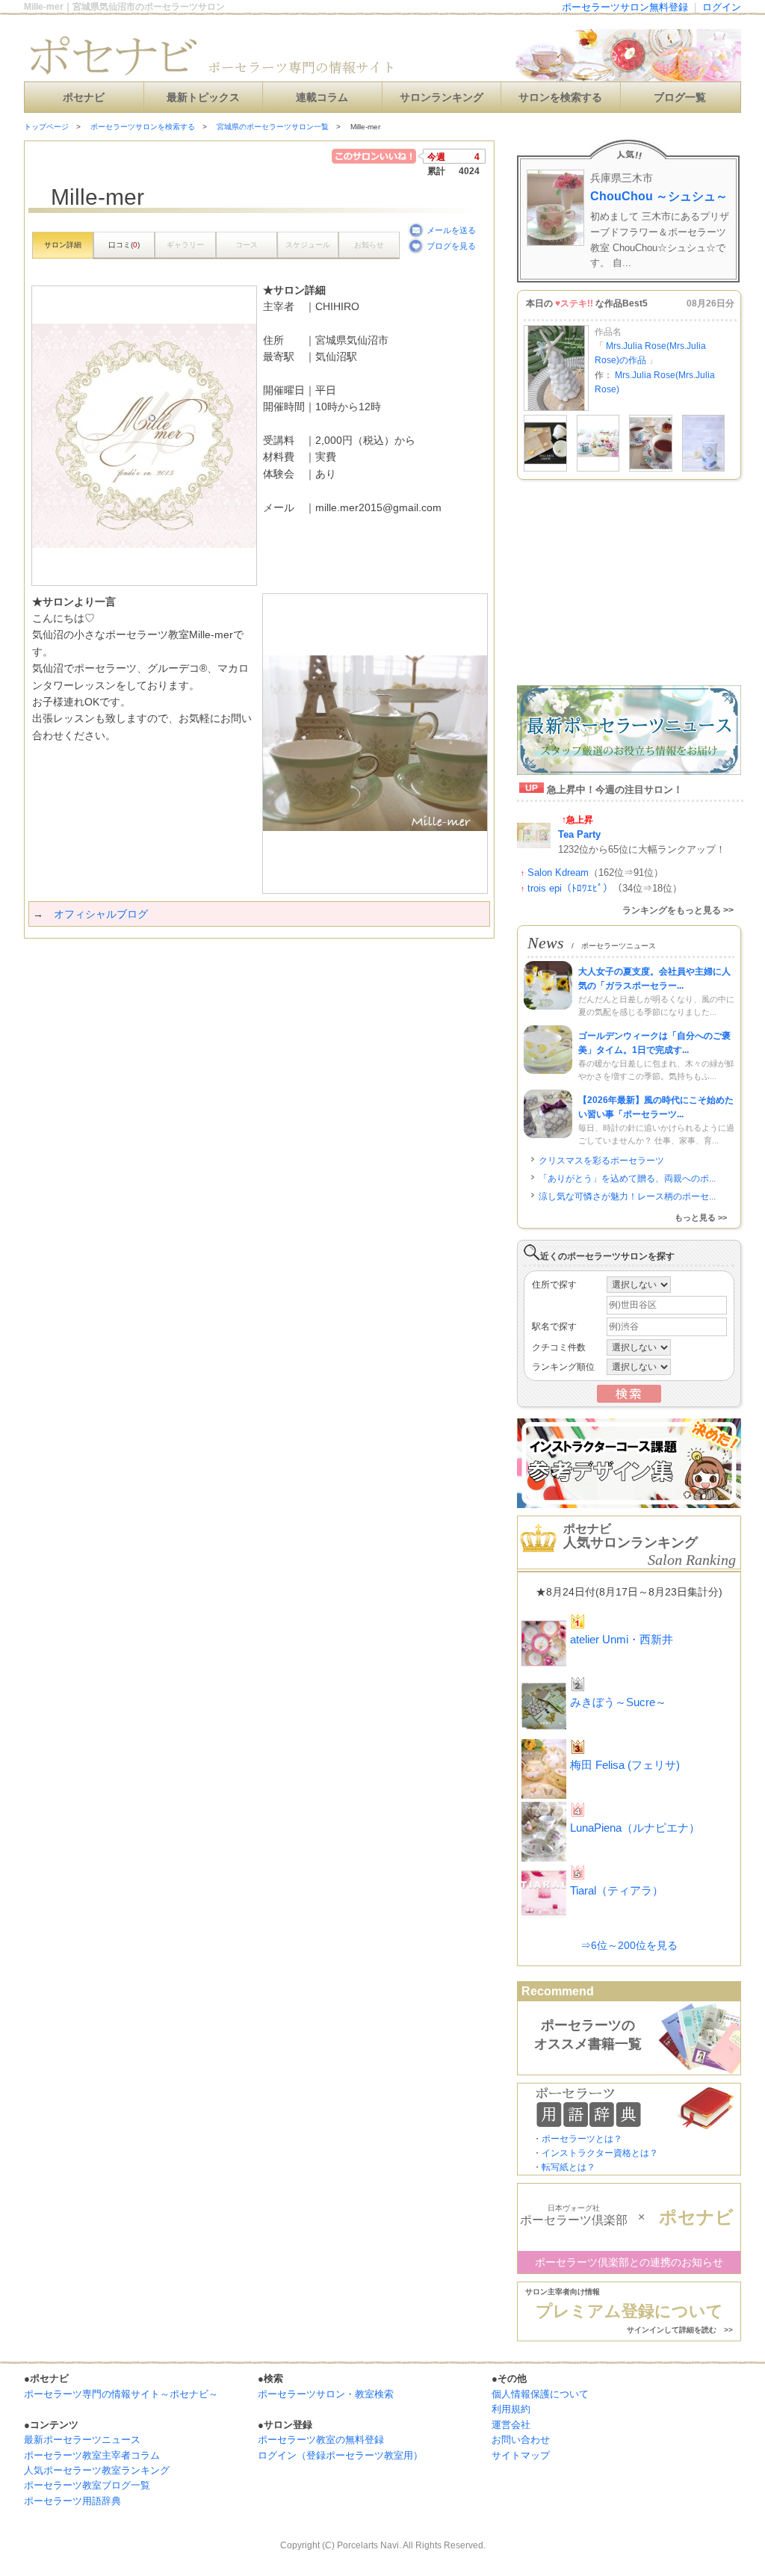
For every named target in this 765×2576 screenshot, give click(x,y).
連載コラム (322, 98)
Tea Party (579, 834)
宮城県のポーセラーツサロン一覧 (273, 127)
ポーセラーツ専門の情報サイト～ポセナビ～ (121, 2394)
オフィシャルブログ (101, 914)
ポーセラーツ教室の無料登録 (321, 2440)
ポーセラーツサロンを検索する (143, 127)
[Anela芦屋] (545, 469)
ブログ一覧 (680, 98)
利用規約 (511, 2409)
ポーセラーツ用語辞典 (72, 2501)
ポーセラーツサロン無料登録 (625, 7)
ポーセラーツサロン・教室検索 (326, 2394)
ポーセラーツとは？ (582, 2139)
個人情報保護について (540, 2394)
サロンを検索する (560, 98)
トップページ (46, 127)
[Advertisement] (199, 969)
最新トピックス (203, 98)
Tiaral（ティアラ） (617, 1890)
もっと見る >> (701, 1217)
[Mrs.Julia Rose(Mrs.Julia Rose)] (556, 408)
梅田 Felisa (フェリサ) (625, 1765)
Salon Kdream (558, 872)
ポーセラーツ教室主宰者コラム (92, 2455)
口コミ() (124, 245)
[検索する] (629, 1400)
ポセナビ (84, 98)
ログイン (722, 7)
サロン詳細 (63, 245)
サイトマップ (521, 2455)
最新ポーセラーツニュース (82, 2440)
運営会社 (511, 2425)
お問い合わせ (521, 2440)
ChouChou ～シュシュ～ (659, 196)
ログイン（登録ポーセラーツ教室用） (340, 2455)
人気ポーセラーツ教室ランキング (97, 2470)
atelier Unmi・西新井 (622, 1639)
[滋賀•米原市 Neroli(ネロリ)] (704, 469)
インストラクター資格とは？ (600, 2153)
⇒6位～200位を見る (629, 1945)
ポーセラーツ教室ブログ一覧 (87, 2485)
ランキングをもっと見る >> (678, 910)
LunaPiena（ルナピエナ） (635, 1828)
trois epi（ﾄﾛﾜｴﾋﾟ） (570, 888)
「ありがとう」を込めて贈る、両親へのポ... (627, 1179)
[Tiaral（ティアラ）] (598, 469)
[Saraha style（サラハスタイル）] (651, 469)
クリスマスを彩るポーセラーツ (601, 1161)
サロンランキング (442, 98)
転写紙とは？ (569, 2167)
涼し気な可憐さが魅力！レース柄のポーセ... (627, 1196)
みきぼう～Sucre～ (618, 1702)
